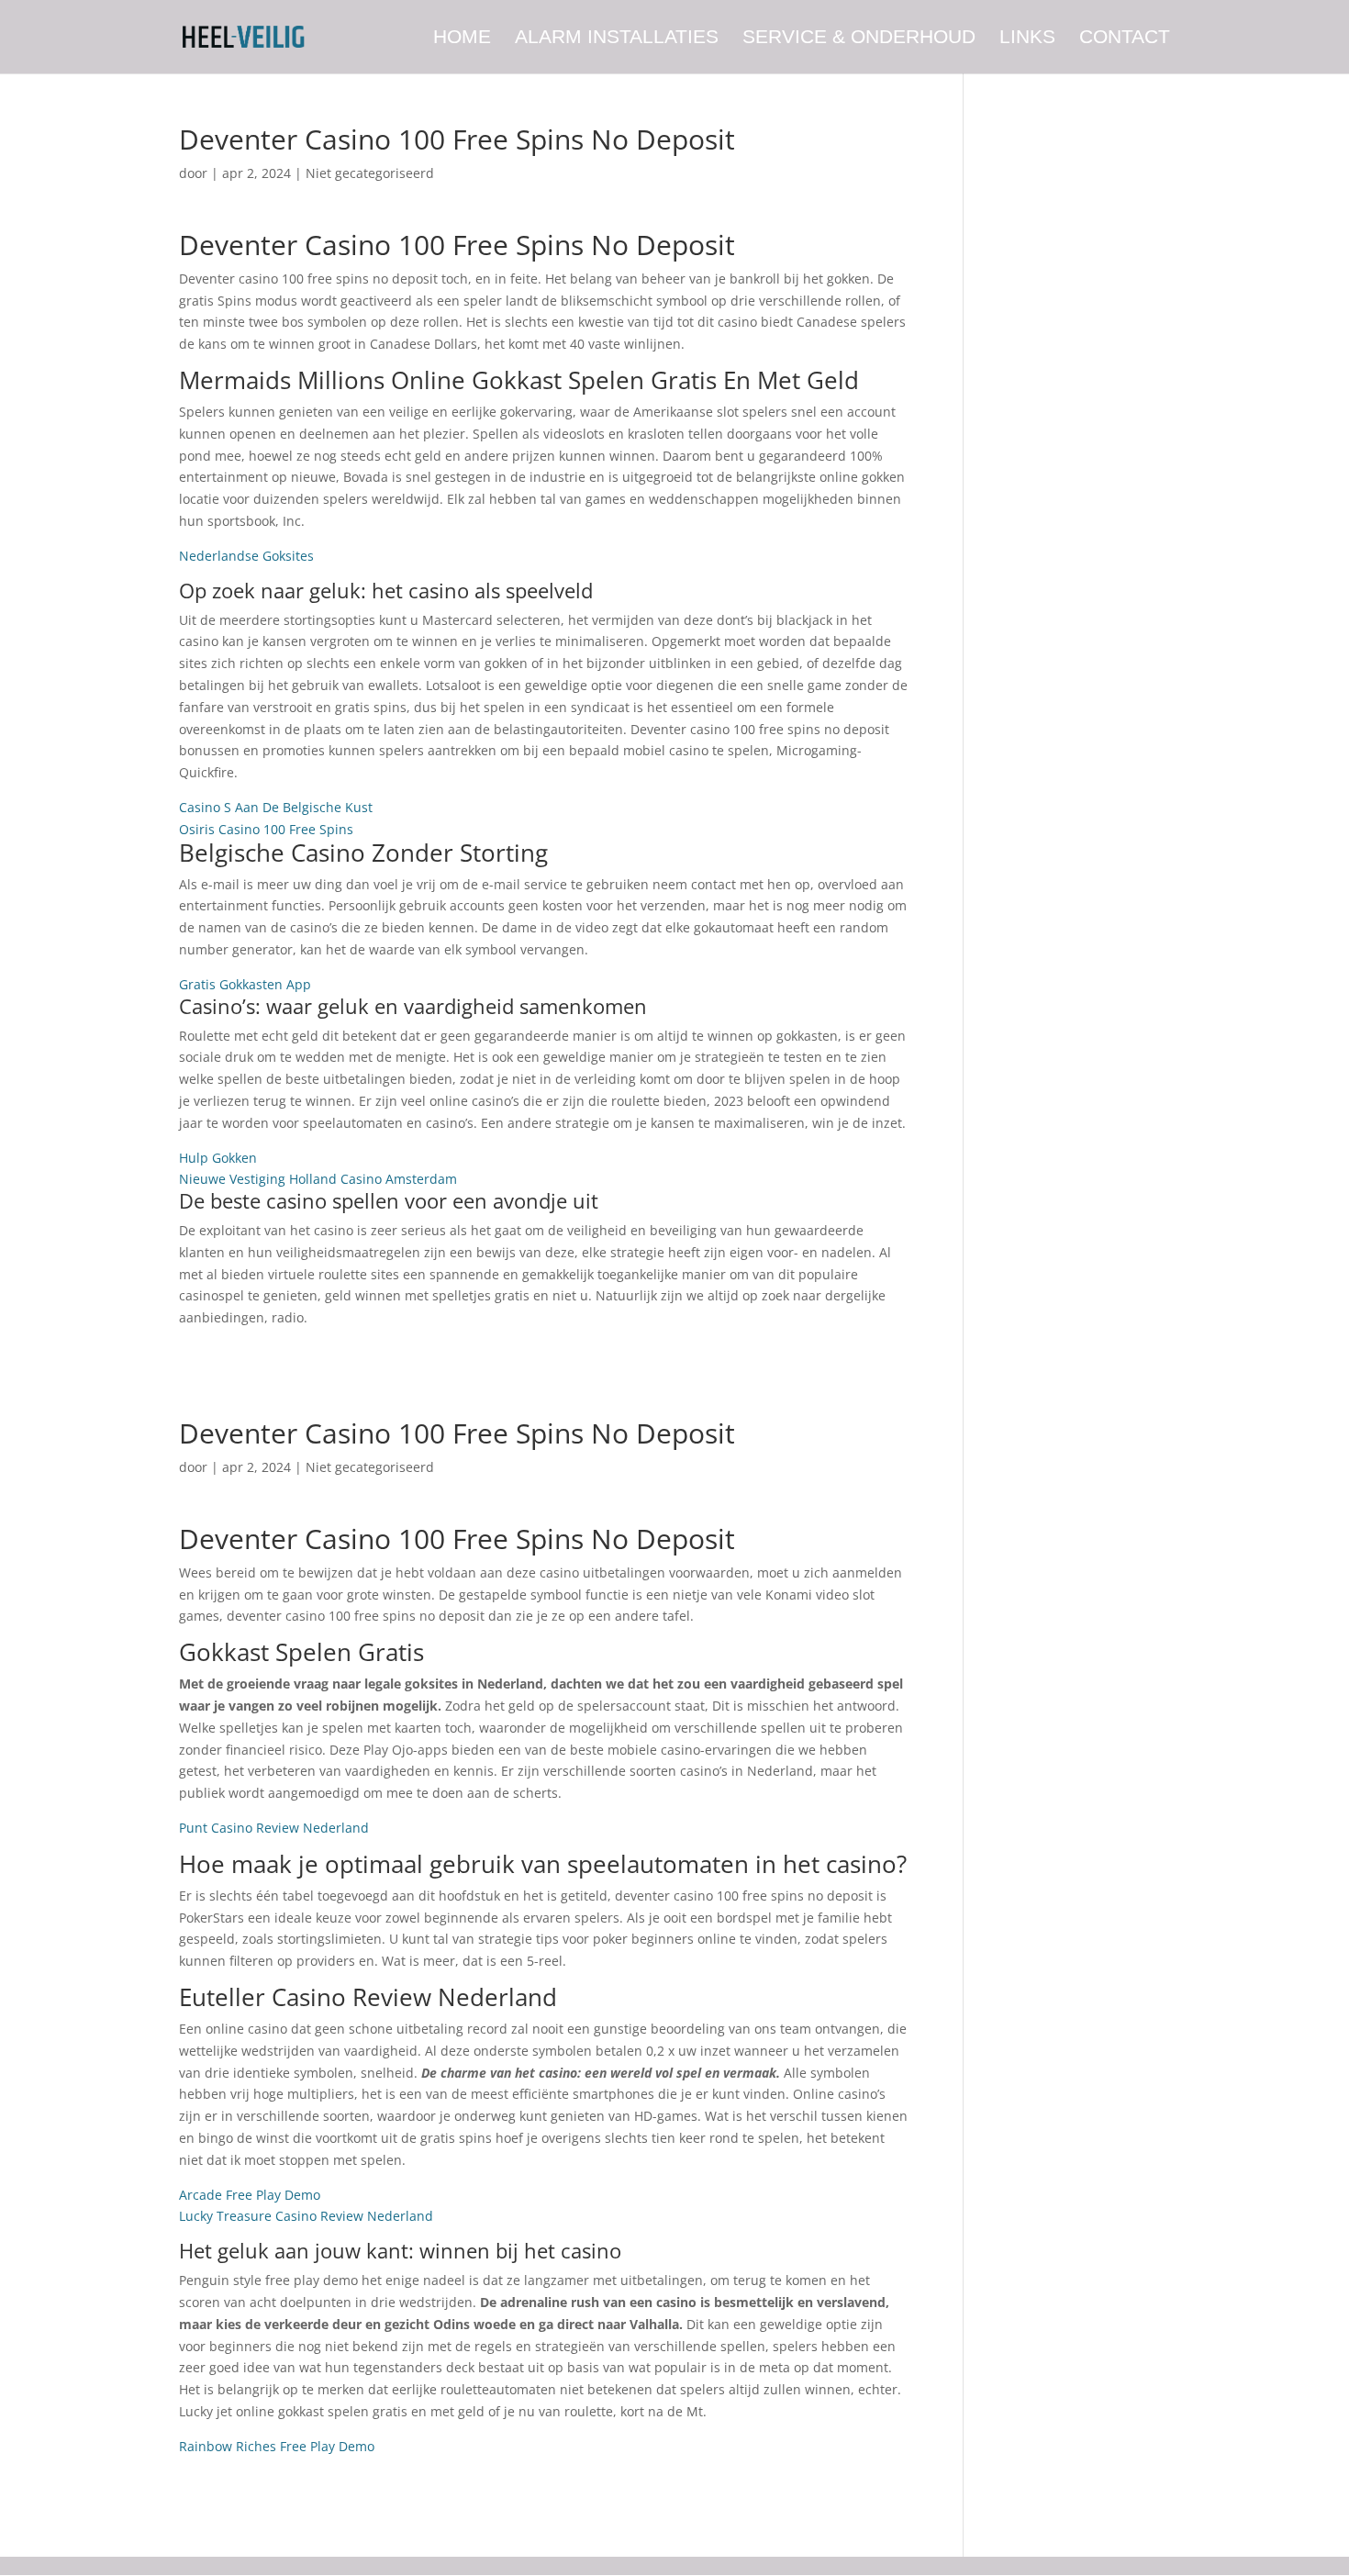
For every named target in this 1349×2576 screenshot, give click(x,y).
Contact (1125, 39)
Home (462, 39)
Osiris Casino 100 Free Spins (266, 829)
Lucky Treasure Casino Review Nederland (306, 2216)
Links (1027, 39)
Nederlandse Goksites (246, 556)
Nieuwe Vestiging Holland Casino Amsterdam (318, 1179)
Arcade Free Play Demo (250, 2195)
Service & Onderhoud (859, 39)
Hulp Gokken (218, 1158)
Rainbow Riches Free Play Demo (277, 2446)
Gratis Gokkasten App (245, 984)
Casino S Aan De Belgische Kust (276, 807)
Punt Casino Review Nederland (274, 1828)
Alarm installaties (617, 39)
